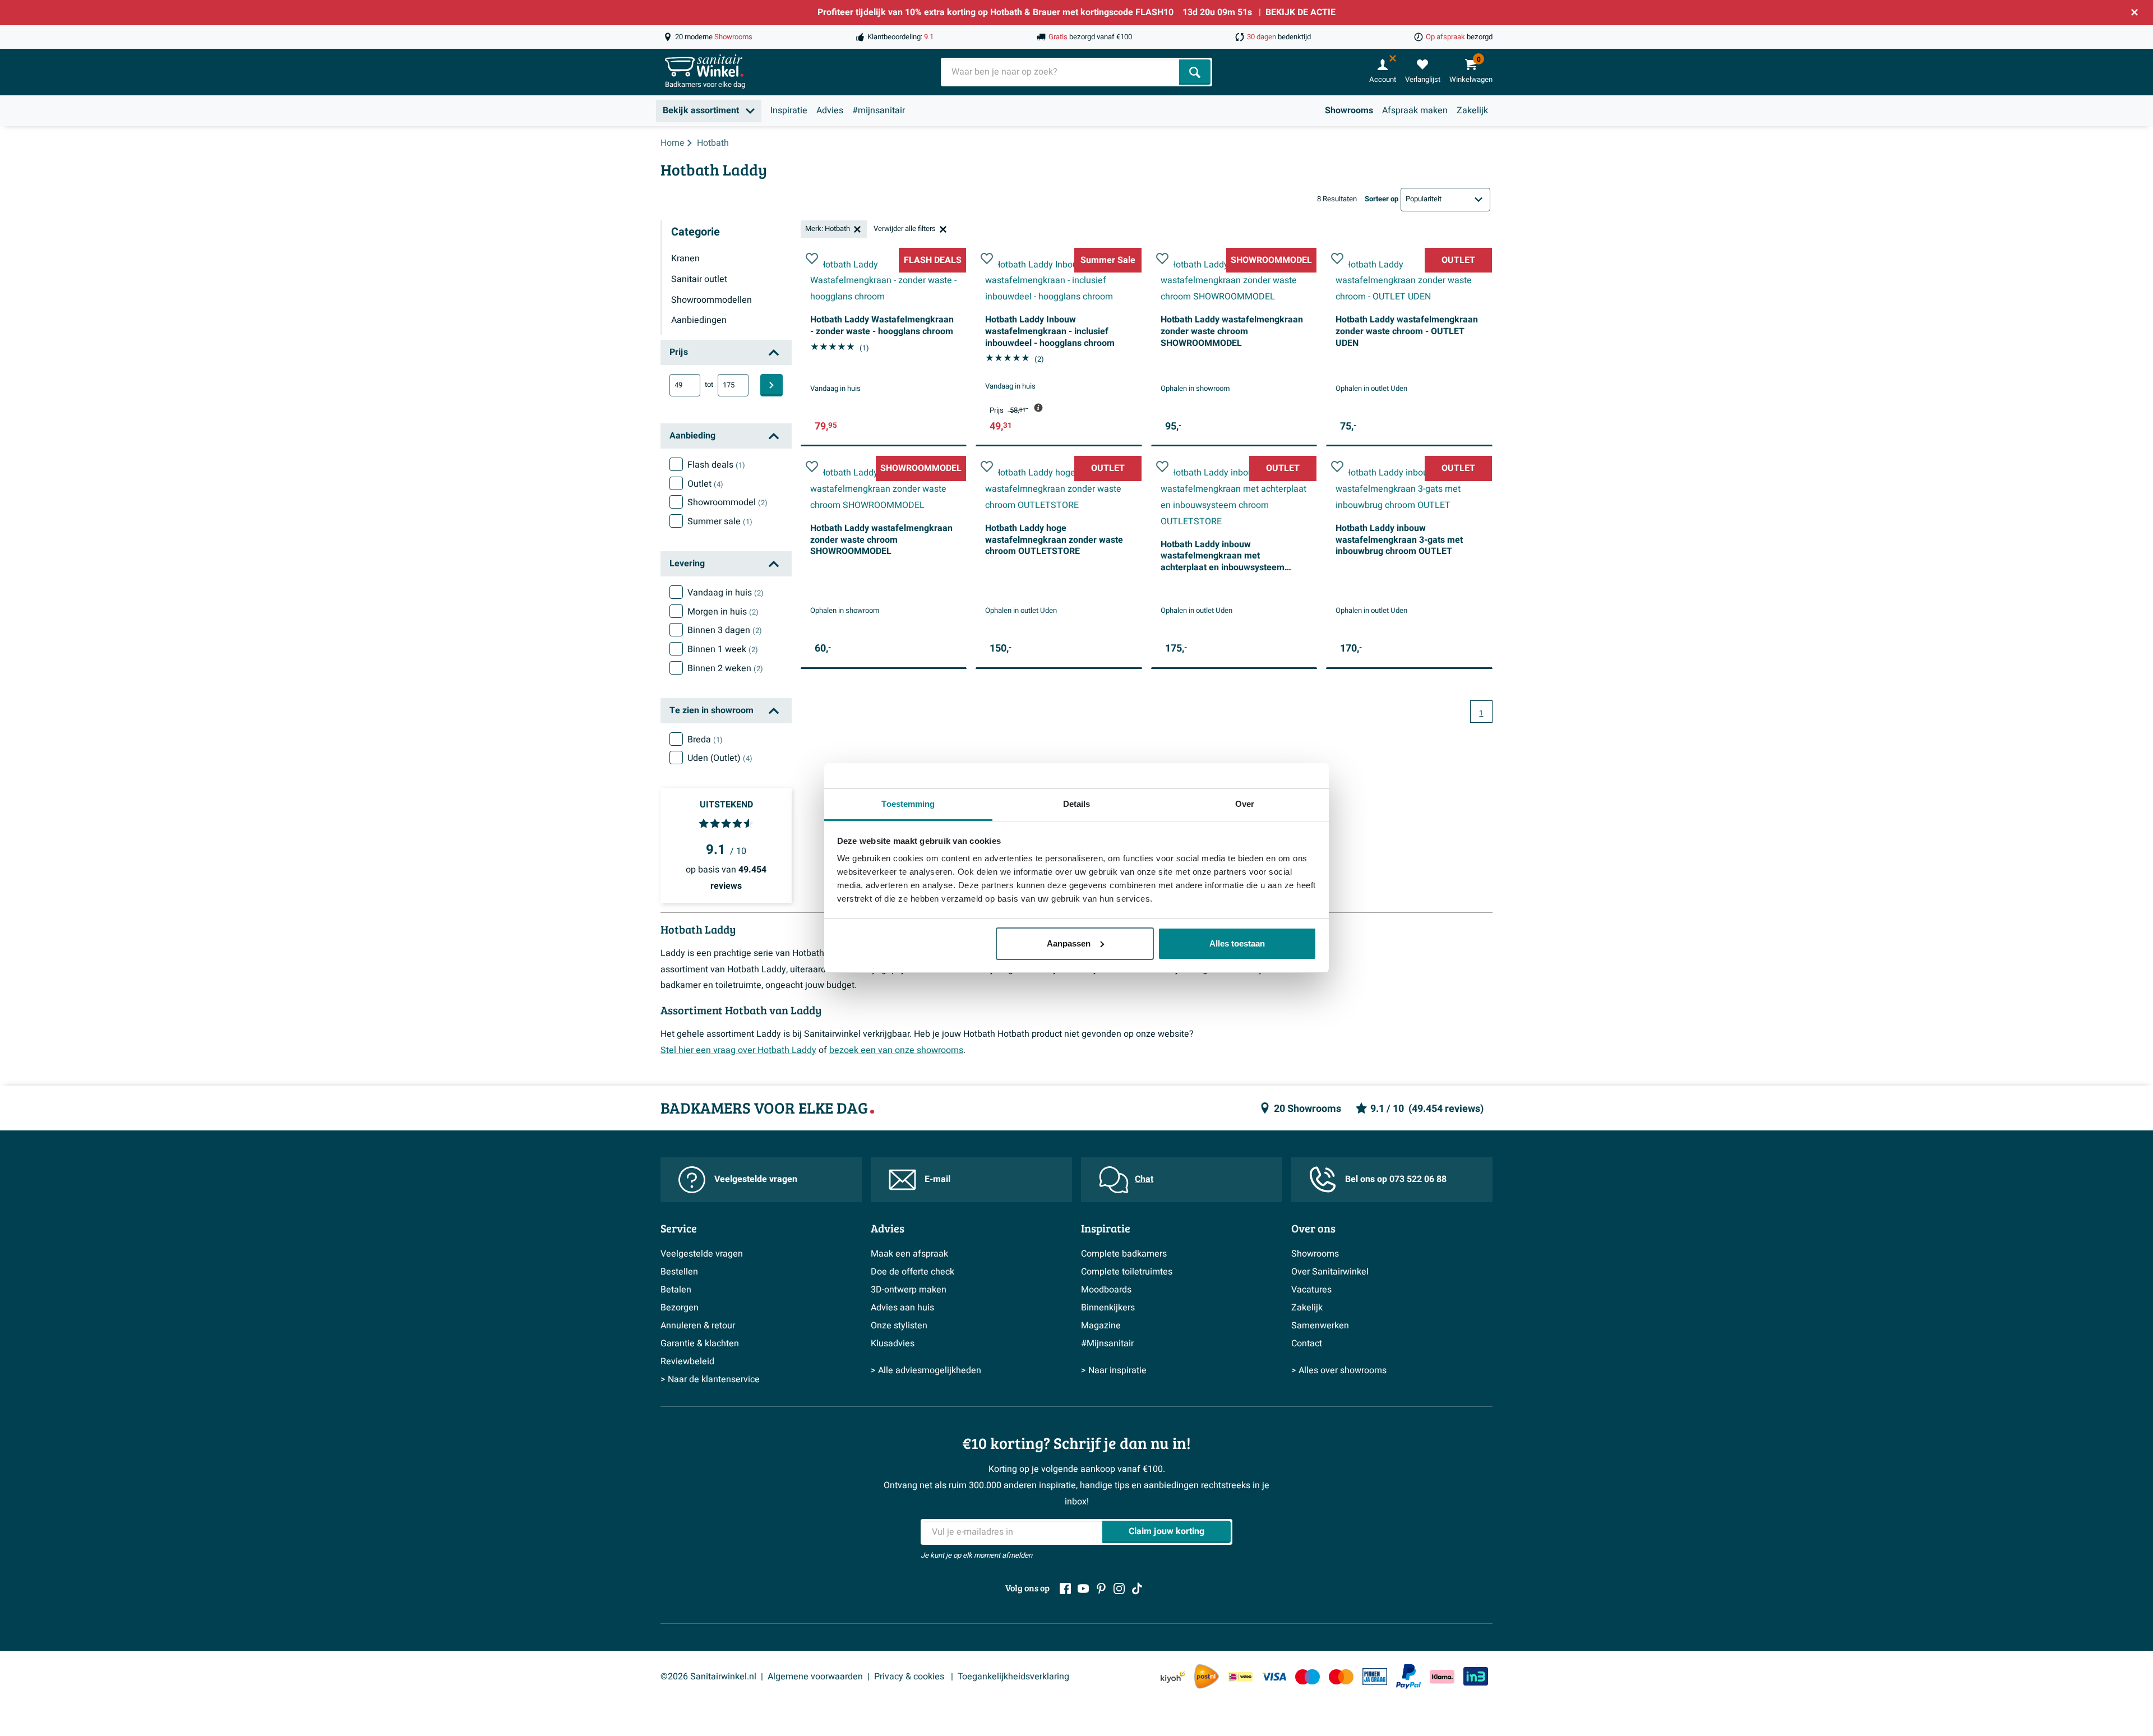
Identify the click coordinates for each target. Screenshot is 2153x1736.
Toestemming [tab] (908, 804)
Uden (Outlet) (720, 758)
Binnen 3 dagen (725, 630)
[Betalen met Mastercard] (1341, 1677)
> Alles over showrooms (1339, 1370)
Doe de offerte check (913, 1272)
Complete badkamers (1124, 1254)
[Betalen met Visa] (1274, 1677)
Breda (705, 740)
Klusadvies (893, 1343)
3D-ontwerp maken (909, 1290)
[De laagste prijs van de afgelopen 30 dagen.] (1038, 408)
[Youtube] (1083, 1589)
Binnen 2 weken (725, 668)
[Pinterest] (1101, 1589)
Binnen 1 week (723, 649)
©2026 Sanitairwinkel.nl (708, 1677)
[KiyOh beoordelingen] (1173, 1677)
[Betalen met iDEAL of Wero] (1240, 1677)
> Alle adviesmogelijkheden (926, 1370)
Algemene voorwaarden (815, 1677)
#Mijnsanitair (1107, 1343)
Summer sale (720, 521)
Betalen (676, 1290)
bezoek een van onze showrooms (896, 1050)
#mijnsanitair (879, 110)
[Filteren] (771, 385)
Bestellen (679, 1272)
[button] (812, 258)
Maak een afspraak (909, 1254)
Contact (1307, 1343)
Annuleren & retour (698, 1326)
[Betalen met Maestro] (1307, 1677)
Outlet (705, 484)
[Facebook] (1065, 1589)
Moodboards (1106, 1290)
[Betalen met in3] (1476, 1676)
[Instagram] (1119, 1589)
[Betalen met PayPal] (1408, 1677)
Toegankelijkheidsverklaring (1013, 1677)
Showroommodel (727, 502)
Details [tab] (1077, 804)
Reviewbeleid (687, 1361)
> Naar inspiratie (1114, 1370)
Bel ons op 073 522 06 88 (1396, 1179)
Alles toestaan (1237, 943)
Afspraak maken (1415, 110)
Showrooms (1349, 110)
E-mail (937, 1179)
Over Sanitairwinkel (1330, 1272)
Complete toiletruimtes (1127, 1272)
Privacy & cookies (910, 1677)
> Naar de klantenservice (710, 1379)
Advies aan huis (902, 1308)
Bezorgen (680, 1308)
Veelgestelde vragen (756, 1179)
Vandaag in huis (726, 593)
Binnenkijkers (1108, 1308)
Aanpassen (1069, 943)
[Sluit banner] (2134, 12)
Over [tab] (1245, 804)
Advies (830, 110)
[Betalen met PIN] (1375, 1677)
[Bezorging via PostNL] (1207, 1677)
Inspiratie (789, 110)
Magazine (1101, 1326)
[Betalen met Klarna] (1442, 1677)
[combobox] (1061, 72)
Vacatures (1311, 1290)
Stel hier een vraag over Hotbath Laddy (738, 1050)
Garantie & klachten (700, 1343)
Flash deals (716, 465)
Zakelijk (1472, 110)
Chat (1144, 1179)
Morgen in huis (723, 612)
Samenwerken (1320, 1326)
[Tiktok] (1137, 1589)
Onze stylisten (899, 1326)
